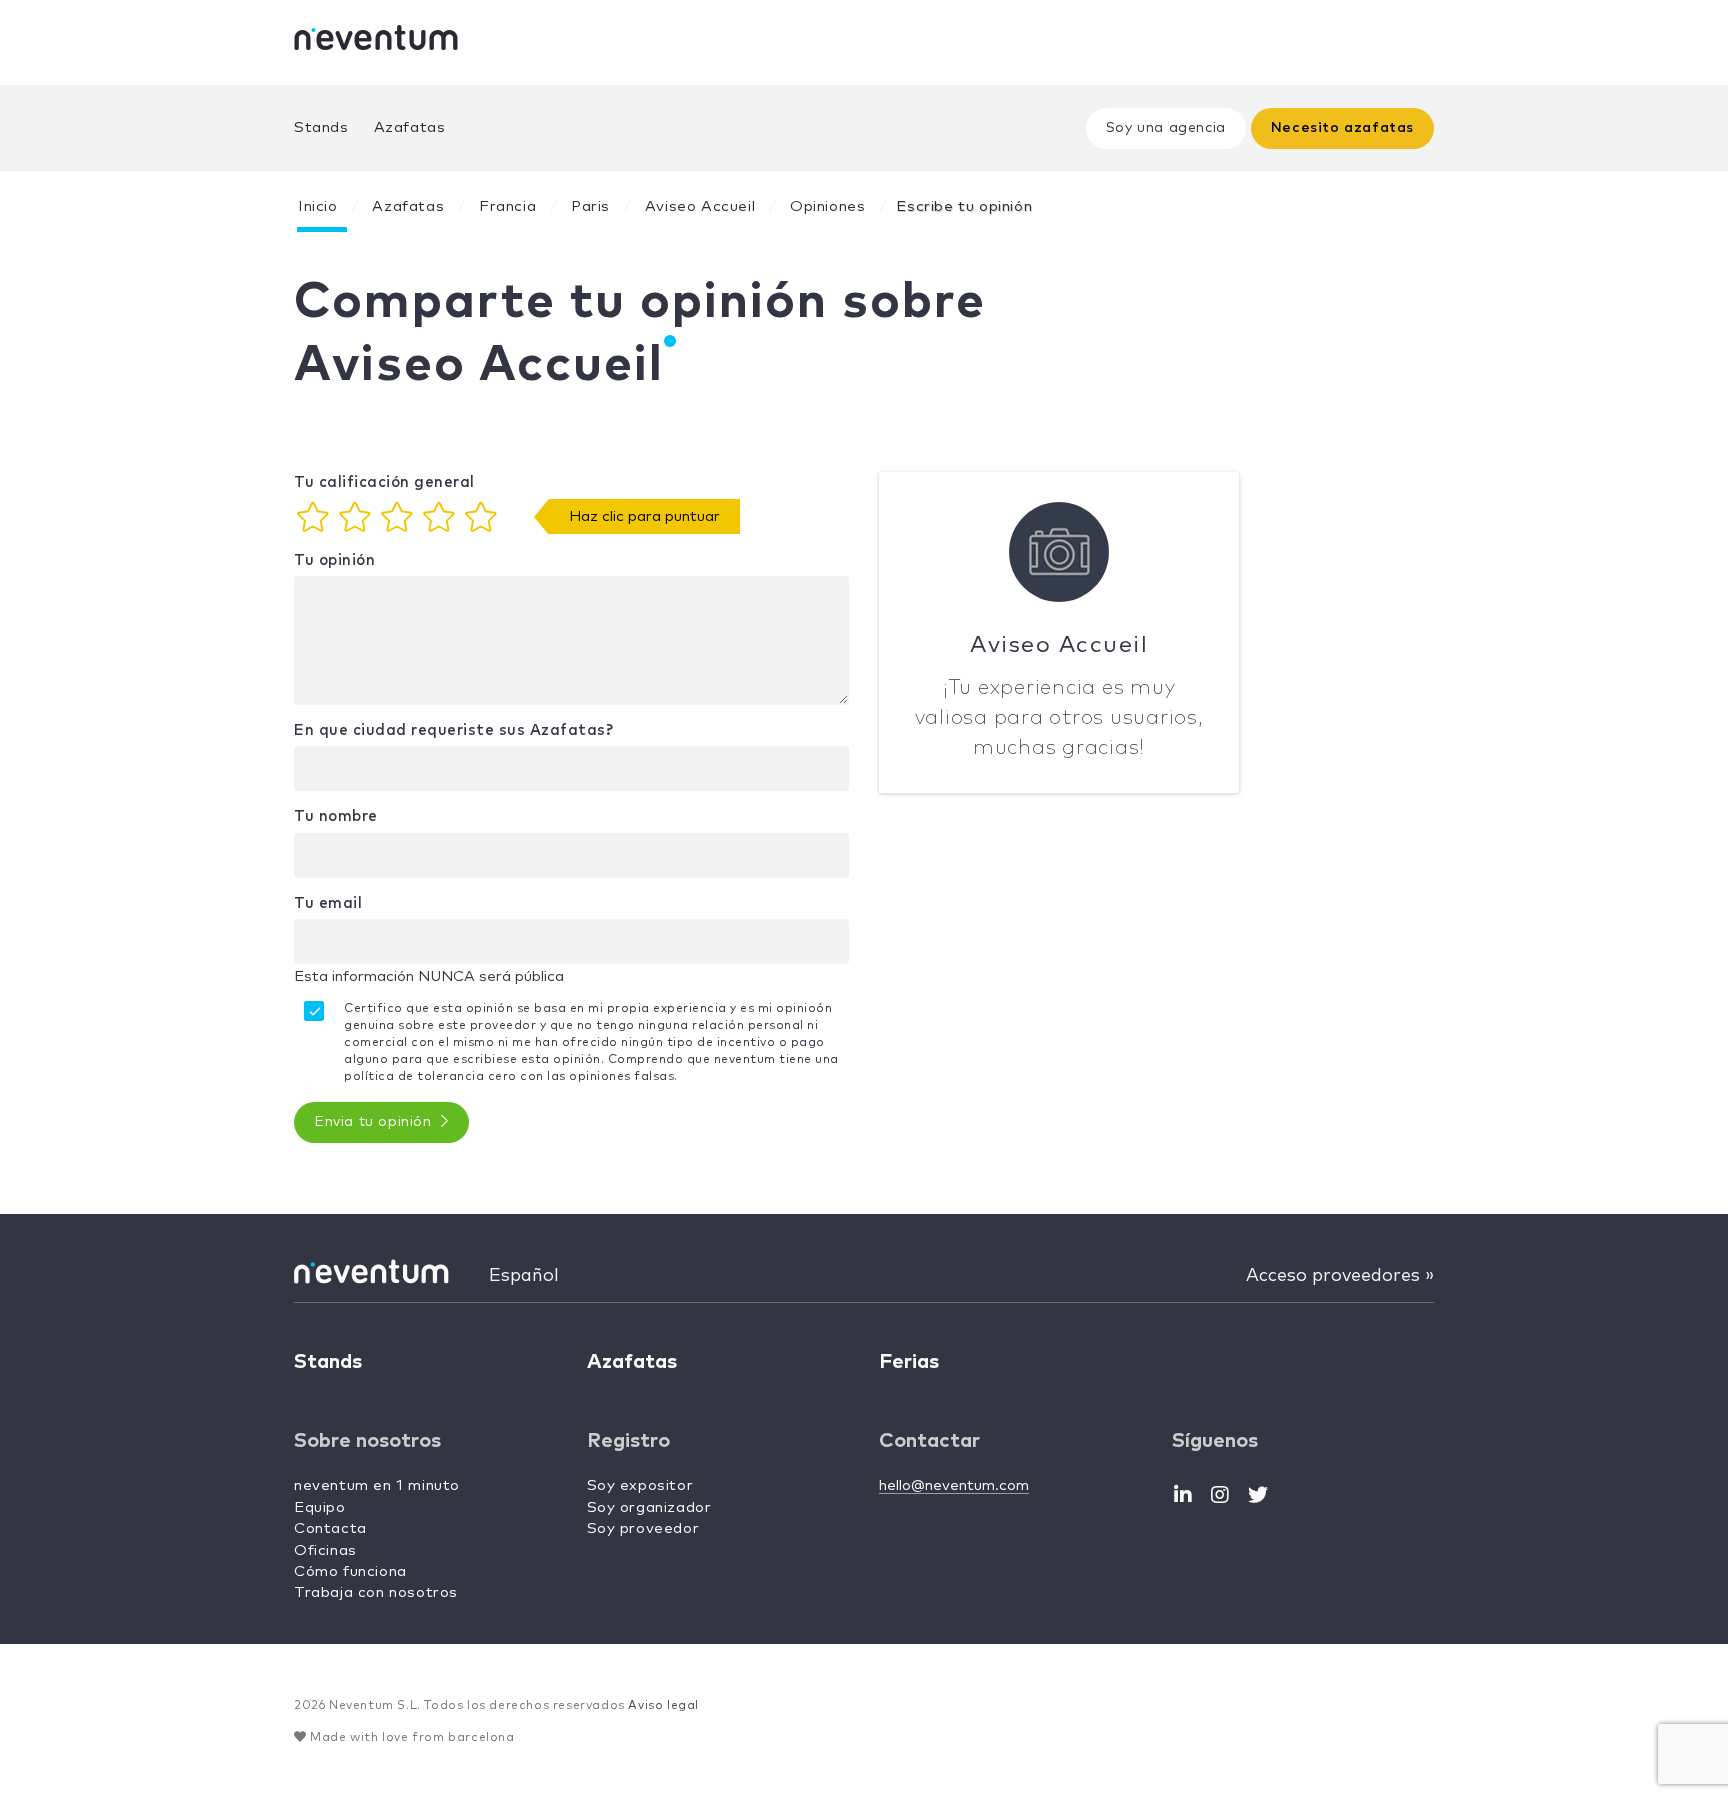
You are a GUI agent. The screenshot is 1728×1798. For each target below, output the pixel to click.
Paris (590, 206)
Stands (321, 127)
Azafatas (410, 127)
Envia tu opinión (375, 1122)
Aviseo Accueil (700, 206)
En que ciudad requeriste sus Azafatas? (453, 730)
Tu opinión (334, 560)
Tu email (328, 903)
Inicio (318, 206)
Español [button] (524, 1276)
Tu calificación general (384, 482)
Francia (507, 206)
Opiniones (827, 206)
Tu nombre (336, 816)
